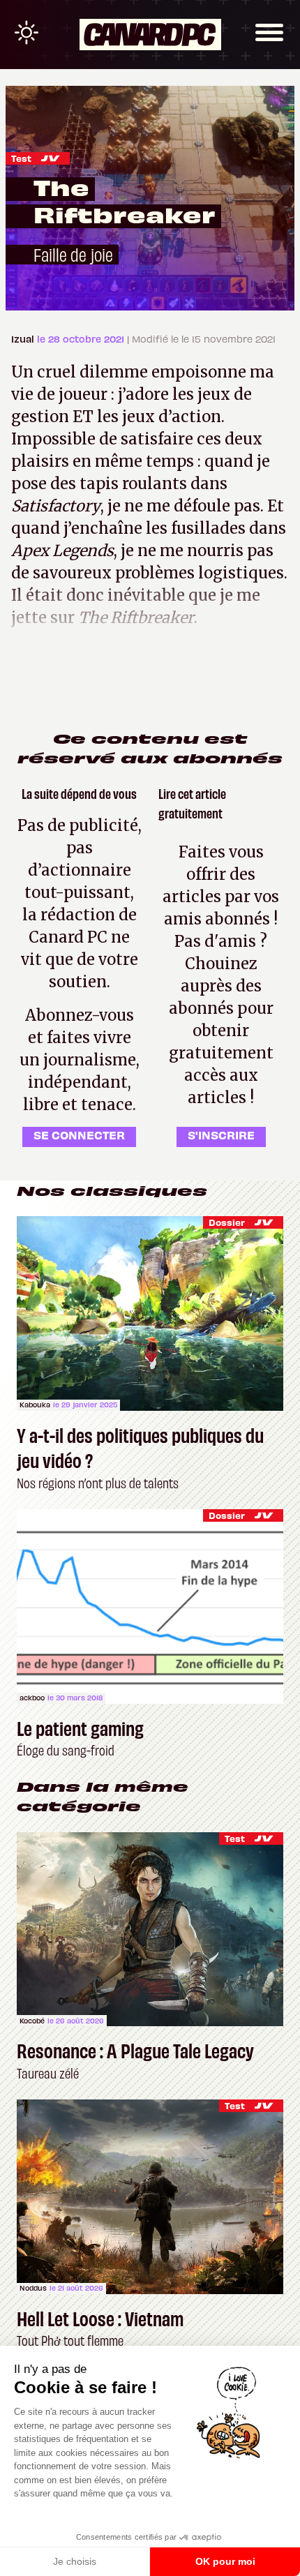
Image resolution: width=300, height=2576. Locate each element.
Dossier (227, 1222)
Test (21, 158)
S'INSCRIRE (221, 1135)
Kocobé (32, 2021)
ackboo (32, 1698)
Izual (24, 339)
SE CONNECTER (79, 1135)
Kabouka (35, 1405)
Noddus (33, 2288)
